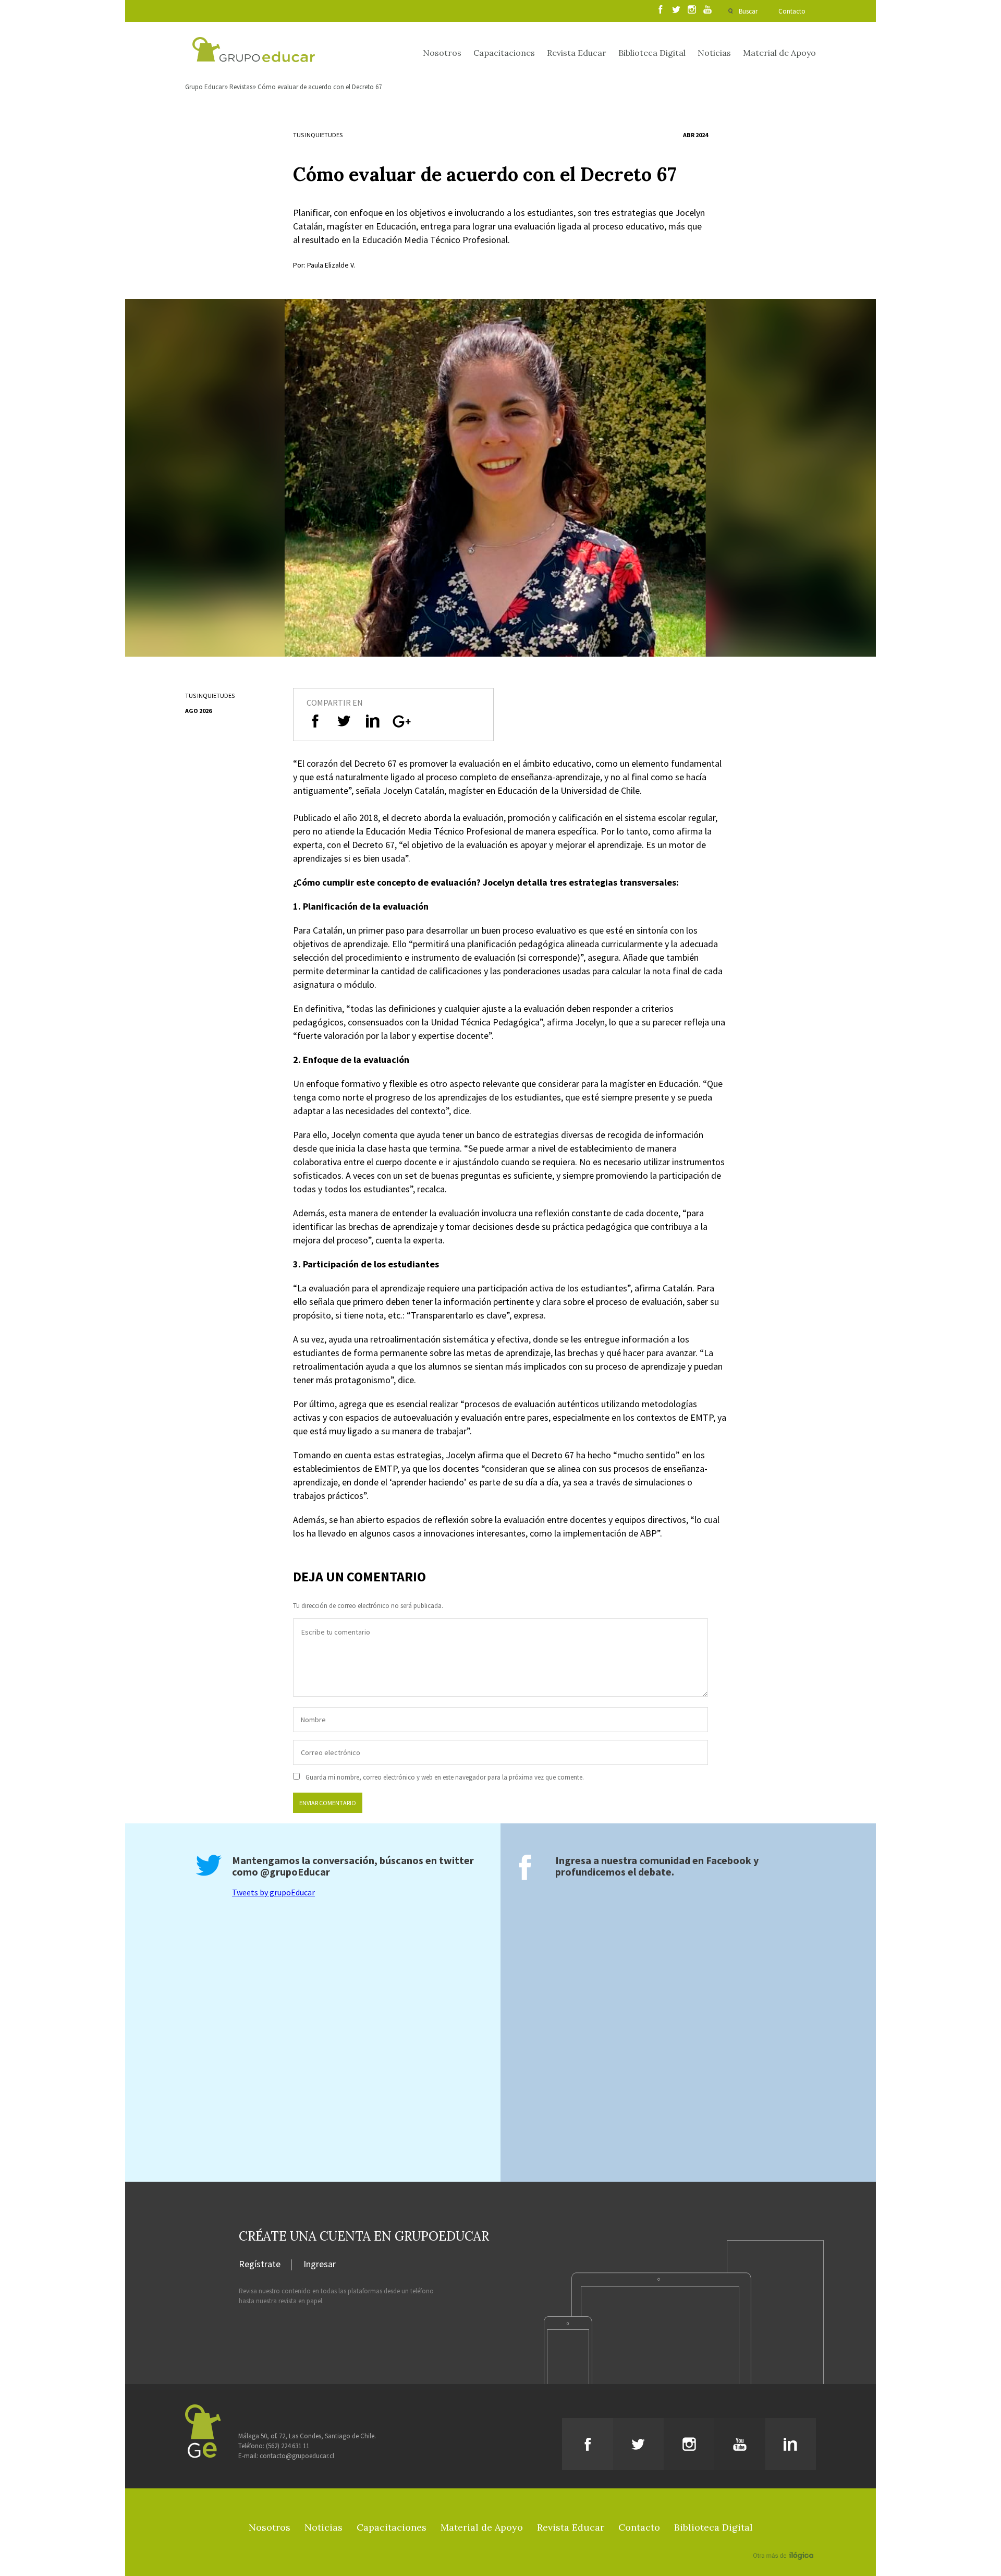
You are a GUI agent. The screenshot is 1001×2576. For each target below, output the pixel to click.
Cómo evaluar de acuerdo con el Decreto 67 (320, 87)
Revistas (241, 87)
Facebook (729, 1860)
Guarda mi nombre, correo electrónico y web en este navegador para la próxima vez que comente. (445, 1777)
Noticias (714, 53)
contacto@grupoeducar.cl (297, 2456)
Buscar (748, 11)
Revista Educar (577, 53)
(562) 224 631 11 (288, 2446)
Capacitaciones (504, 53)
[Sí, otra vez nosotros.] (785, 2541)
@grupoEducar (295, 1872)
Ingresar (320, 2265)
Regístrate (260, 2265)
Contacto (792, 11)
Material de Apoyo (779, 53)
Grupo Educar (205, 87)
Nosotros (442, 53)
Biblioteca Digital (652, 53)
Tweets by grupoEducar (273, 1892)
